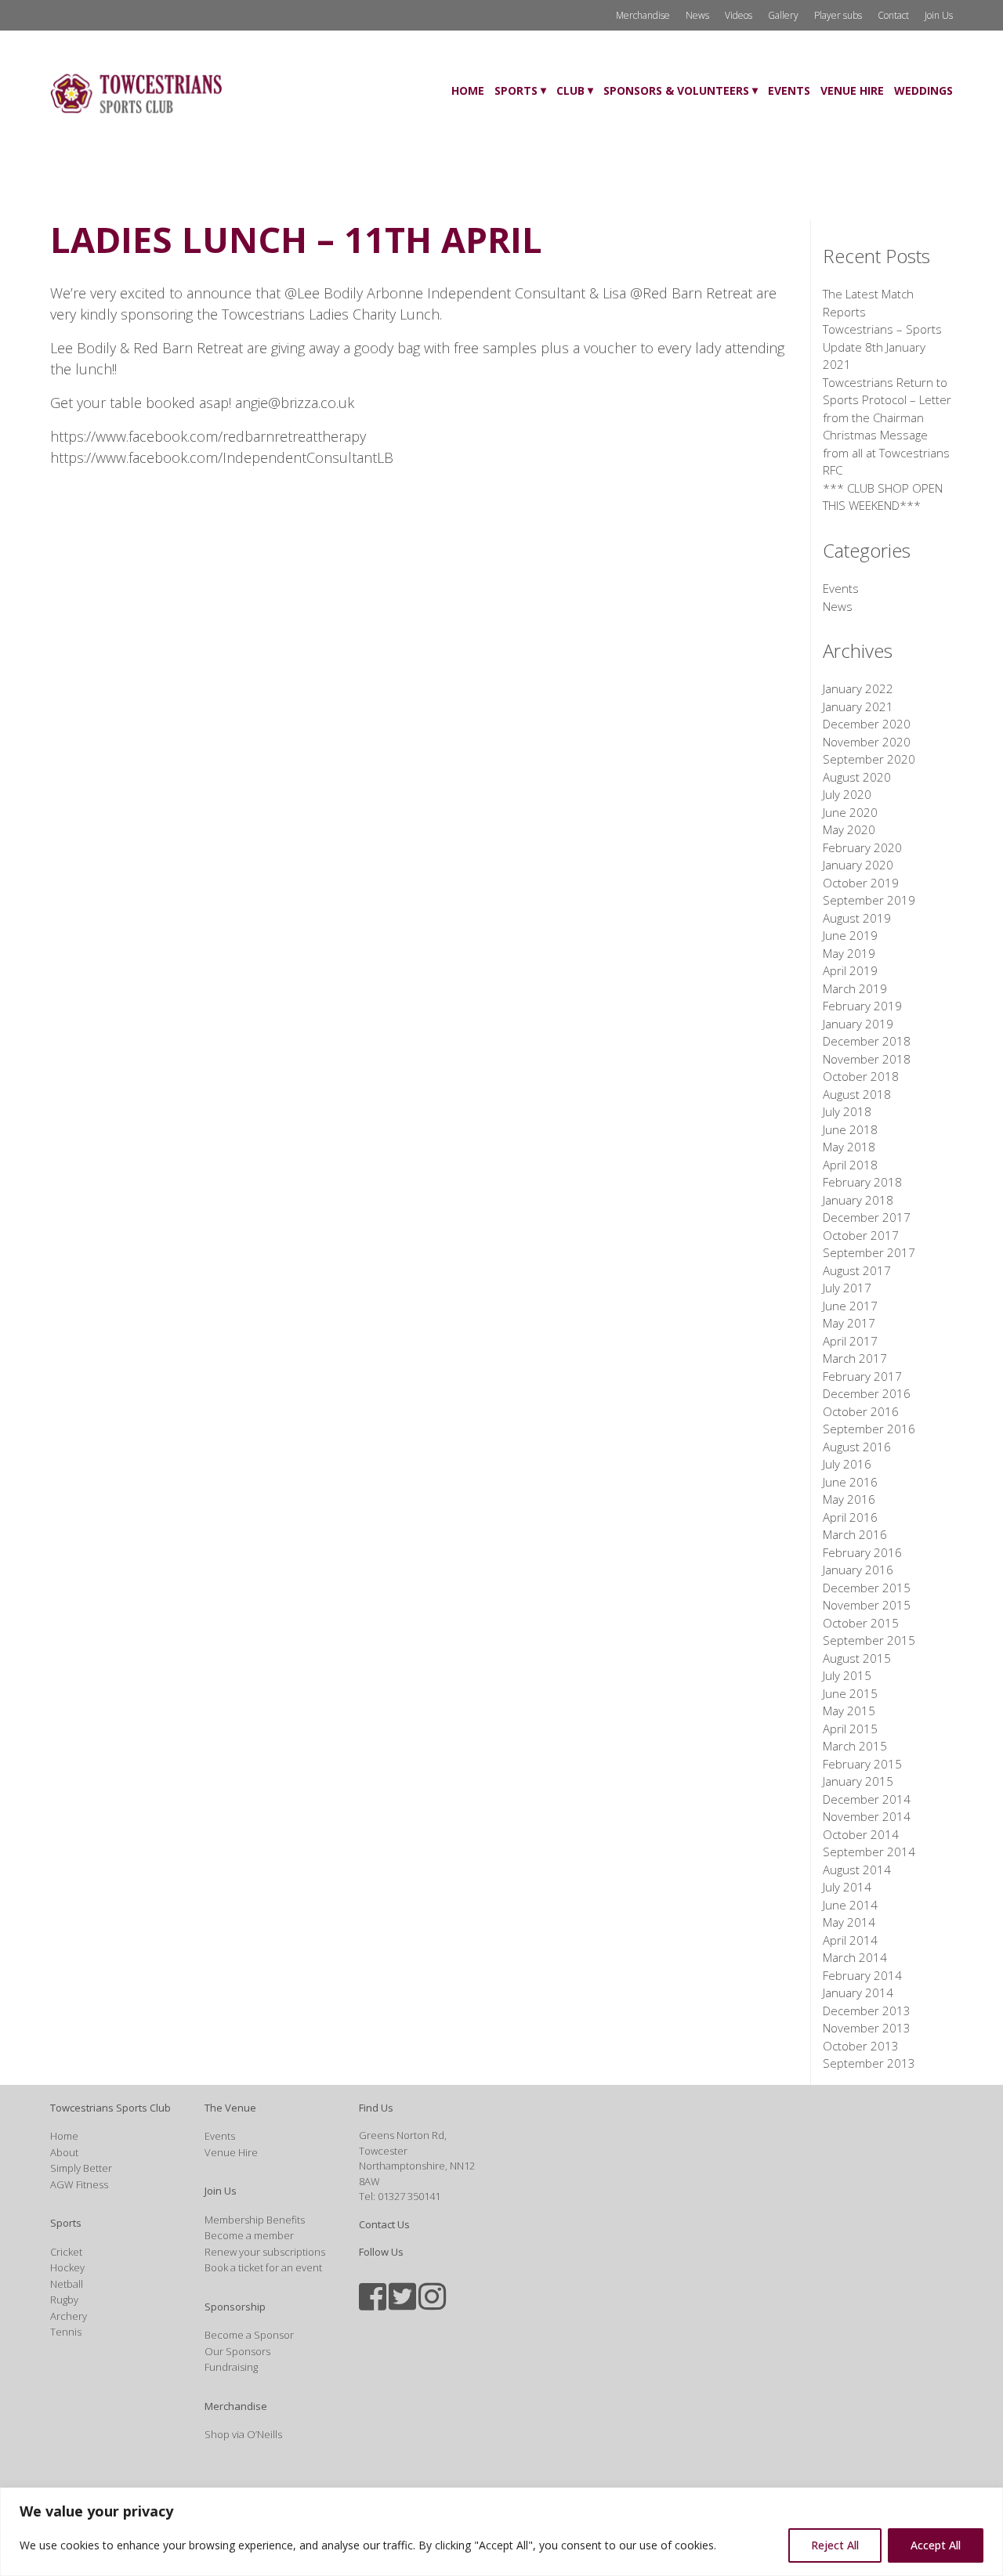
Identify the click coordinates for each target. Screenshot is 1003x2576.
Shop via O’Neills (243, 2434)
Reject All (835, 2545)
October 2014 (861, 1834)
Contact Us (384, 2224)
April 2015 (850, 1729)
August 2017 (857, 1270)
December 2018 (867, 1041)
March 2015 (855, 1746)
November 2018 (867, 1059)
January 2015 (858, 1781)
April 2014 (850, 1940)
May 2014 (849, 1922)
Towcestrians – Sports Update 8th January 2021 (882, 347)
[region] (501, 2532)
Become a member (249, 2235)
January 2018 (858, 1200)
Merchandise (643, 15)
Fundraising (231, 2367)
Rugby (64, 2300)
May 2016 (849, 1499)
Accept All (936, 2545)
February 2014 (862, 1975)
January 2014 (858, 1993)
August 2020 (857, 777)
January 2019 (858, 1024)
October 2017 (861, 1235)
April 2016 (850, 1517)
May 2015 (849, 1711)
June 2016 (850, 1482)
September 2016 (869, 1429)
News (697, 15)
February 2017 (862, 1376)
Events (789, 90)
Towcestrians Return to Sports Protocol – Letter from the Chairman (887, 400)
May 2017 (849, 1323)
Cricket (66, 2252)
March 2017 (855, 1358)
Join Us (939, 15)
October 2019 (861, 883)
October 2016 (861, 1411)
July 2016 (847, 1464)
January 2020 (858, 865)
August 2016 (857, 1447)
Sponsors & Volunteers (676, 90)
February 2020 (862, 847)
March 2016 (855, 1534)
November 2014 (867, 1816)
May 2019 (849, 953)
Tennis (66, 2332)
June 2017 (850, 1306)
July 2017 (847, 1288)
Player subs (838, 15)
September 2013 (869, 2063)
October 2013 (861, 2046)
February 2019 (862, 1006)
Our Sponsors (237, 2351)
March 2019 (855, 988)
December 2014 (867, 1799)
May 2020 (849, 829)
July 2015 (847, 1675)
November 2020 (867, 742)
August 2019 (857, 918)
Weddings (923, 90)
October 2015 (861, 1623)
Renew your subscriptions (265, 2252)
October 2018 (861, 1076)
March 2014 (855, 1957)
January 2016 (858, 1570)
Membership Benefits (255, 2220)
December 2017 (867, 1217)
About (64, 2152)
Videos (739, 15)
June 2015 (850, 1693)
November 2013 (867, 2028)
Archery (69, 2316)
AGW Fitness (79, 2184)
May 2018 (849, 1147)
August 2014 (857, 1870)
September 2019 (869, 900)
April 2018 (850, 1165)
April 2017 (850, 1341)
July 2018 (847, 1111)
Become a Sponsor (249, 2335)
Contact (893, 15)
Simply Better (81, 2168)
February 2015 (862, 1764)
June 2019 (850, 935)
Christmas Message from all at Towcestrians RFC (886, 452)
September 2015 (869, 1640)
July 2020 (847, 794)
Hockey (67, 2267)
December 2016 (867, 1393)
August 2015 (857, 1658)
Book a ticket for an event (263, 2267)
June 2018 (850, 1129)
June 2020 (850, 812)
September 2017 (869, 1252)
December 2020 (867, 724)
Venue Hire (852, 90)
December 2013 (867, 2011)
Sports (516, 90)
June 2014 (850, 1905)
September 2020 (869, 759)
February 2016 (862, 1552)
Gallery (783, 15)
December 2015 (867, 1588)
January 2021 (858, 706)
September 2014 (869, 1852)
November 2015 (867, 1605)
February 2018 (862, 1182)
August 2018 (857, 1094)
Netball (67, 2284)
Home (468, 90)
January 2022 (858, 688)
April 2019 (850, 970)
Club (570, 90)
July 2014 (847, 1887)
